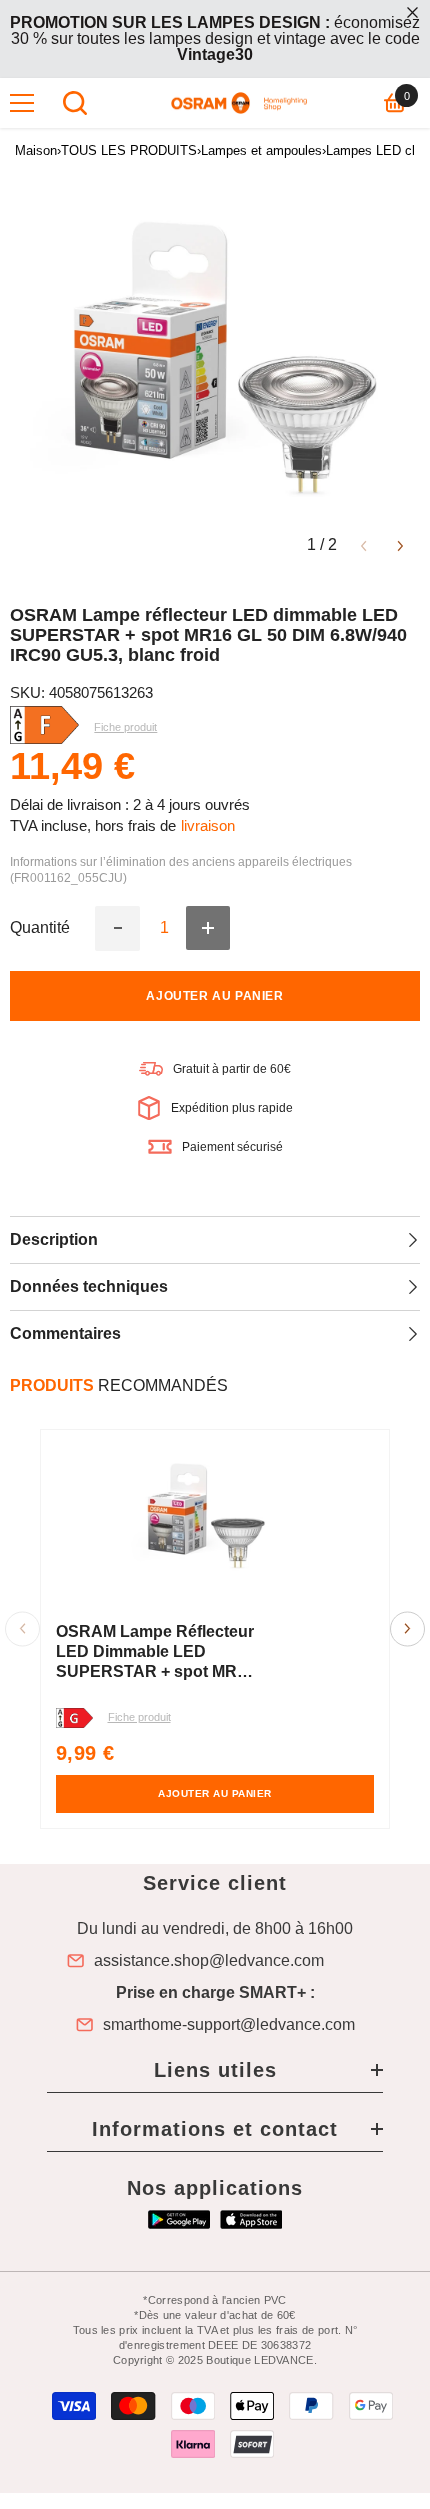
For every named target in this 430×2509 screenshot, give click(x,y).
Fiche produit (139, 1717)
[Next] (400, 544)
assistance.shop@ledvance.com (209, 1961)
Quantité (40, 928)
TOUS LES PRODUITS (129, 150)
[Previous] (363, 544)
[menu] (22, 103)
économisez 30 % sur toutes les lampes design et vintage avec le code (215, 38)
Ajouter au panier (214, 996)
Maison (36, 150)
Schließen (412, 12)
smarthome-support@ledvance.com (229, 2025)
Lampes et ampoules (261, 150)
